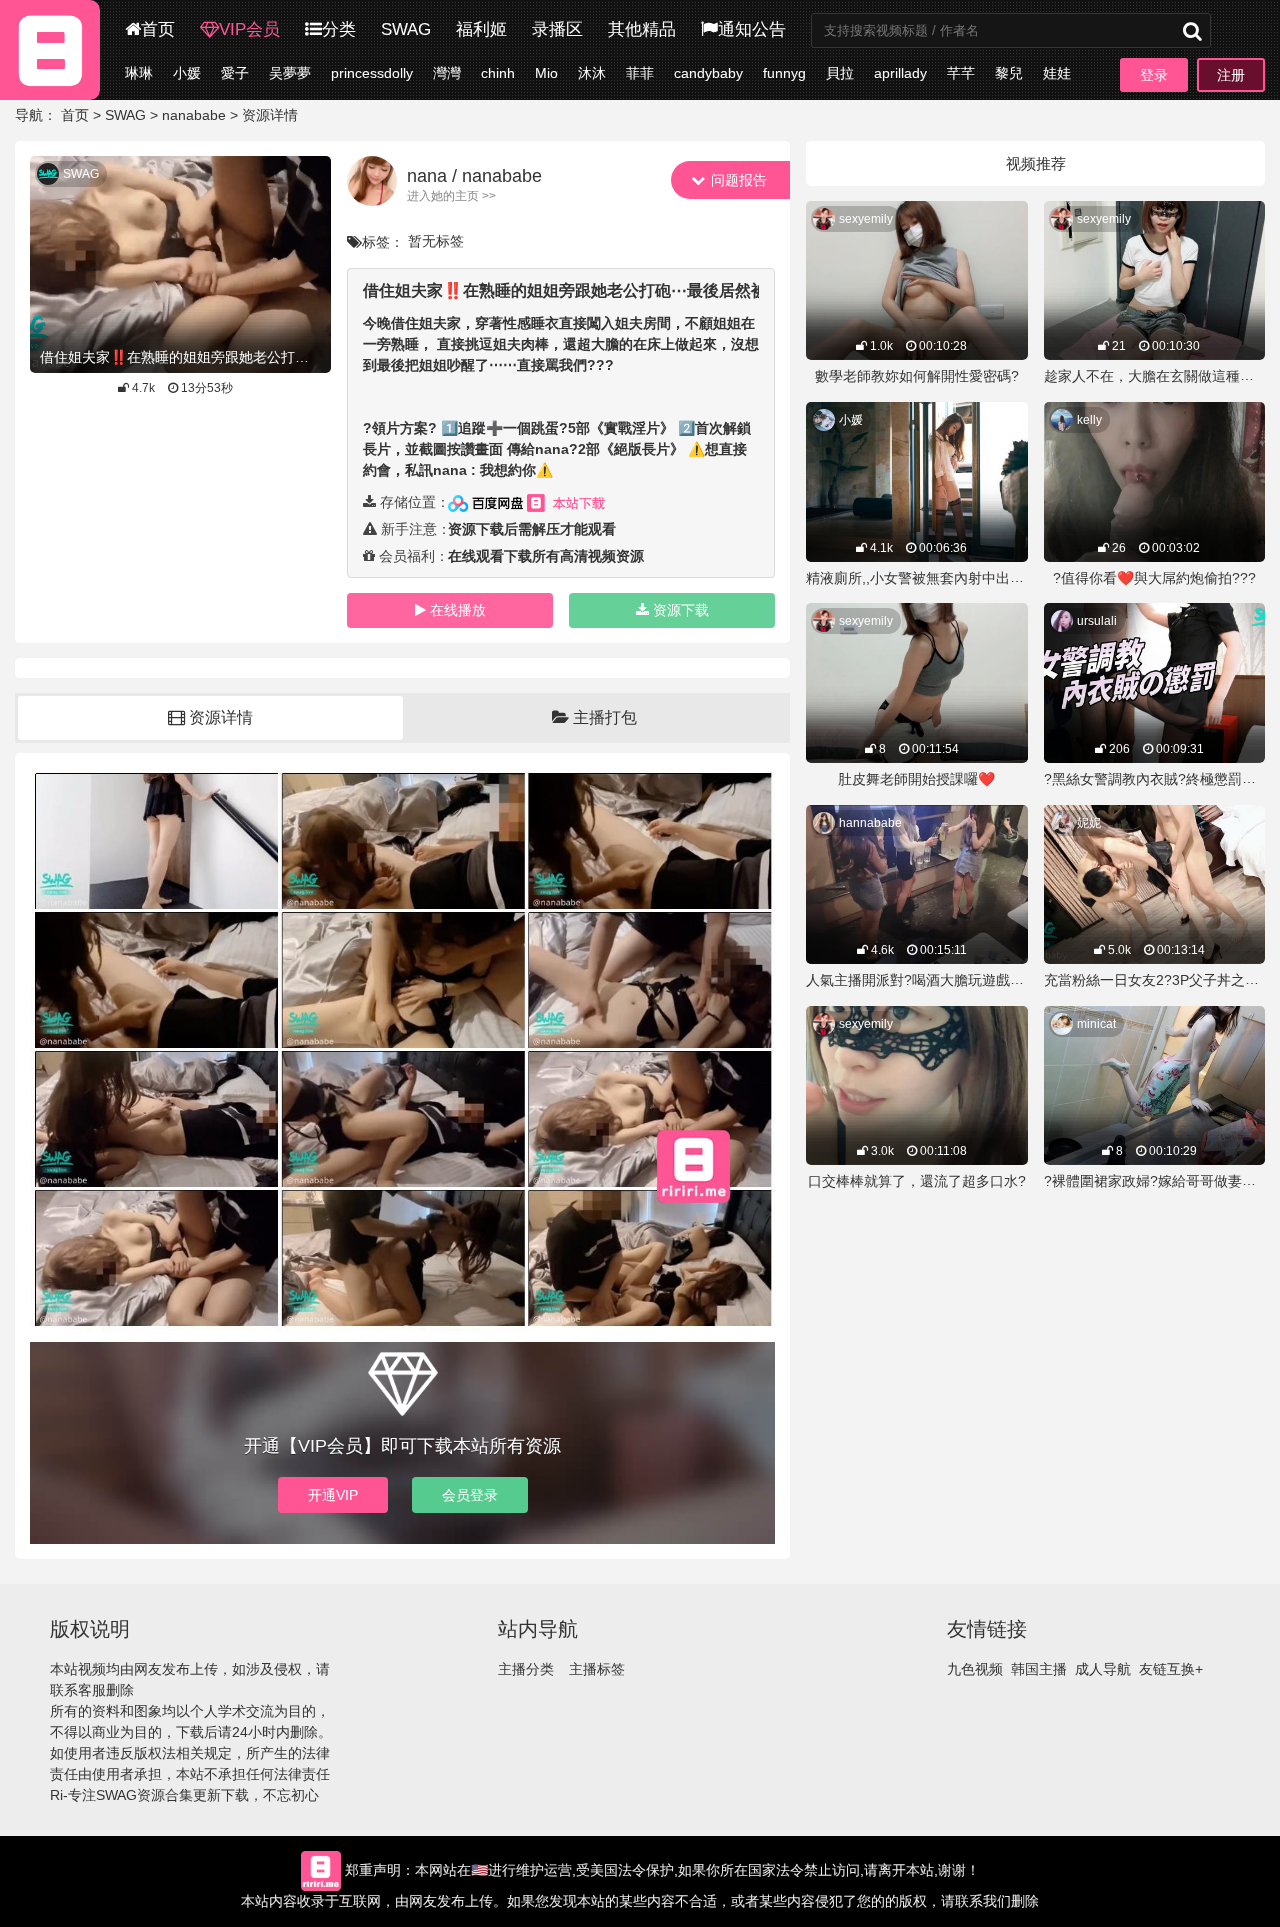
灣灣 (447, 73)
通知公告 (752, 29)
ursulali (1097, 621)
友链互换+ (1171, 1669)
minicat (1096, 1024)
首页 (158, 29)
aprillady (900, 73)
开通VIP (333, 1495)
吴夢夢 (290, 73)
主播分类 (526, 1669)
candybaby (708, 73)
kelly (1089, 420)
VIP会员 (249, 29)
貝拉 (840, 73)
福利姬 (481, 29)
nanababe (194, 115)
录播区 (557, 29)
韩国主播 (1039, 1669)
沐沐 (592, 73)
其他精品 (642, 29)
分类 (339, 29)
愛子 (235, 73)
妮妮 (1089, 823)
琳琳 (139, 73)
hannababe (870, 823)
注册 (1231, 75)
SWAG (406, 29)
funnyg (784, 73)
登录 (1154, 75)
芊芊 (961, 73)
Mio (546, 73)
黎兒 (1009, 73)
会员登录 (470, 1495)
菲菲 (640, 73)
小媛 (187, 73)
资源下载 (681, 610)
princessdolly (372, 73)
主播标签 (597, 1669)
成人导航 (1103, 1669)
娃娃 (1057, 73)
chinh (498, 73)
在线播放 (458, 610)
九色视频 (975, 1669)
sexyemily (866, 219)
